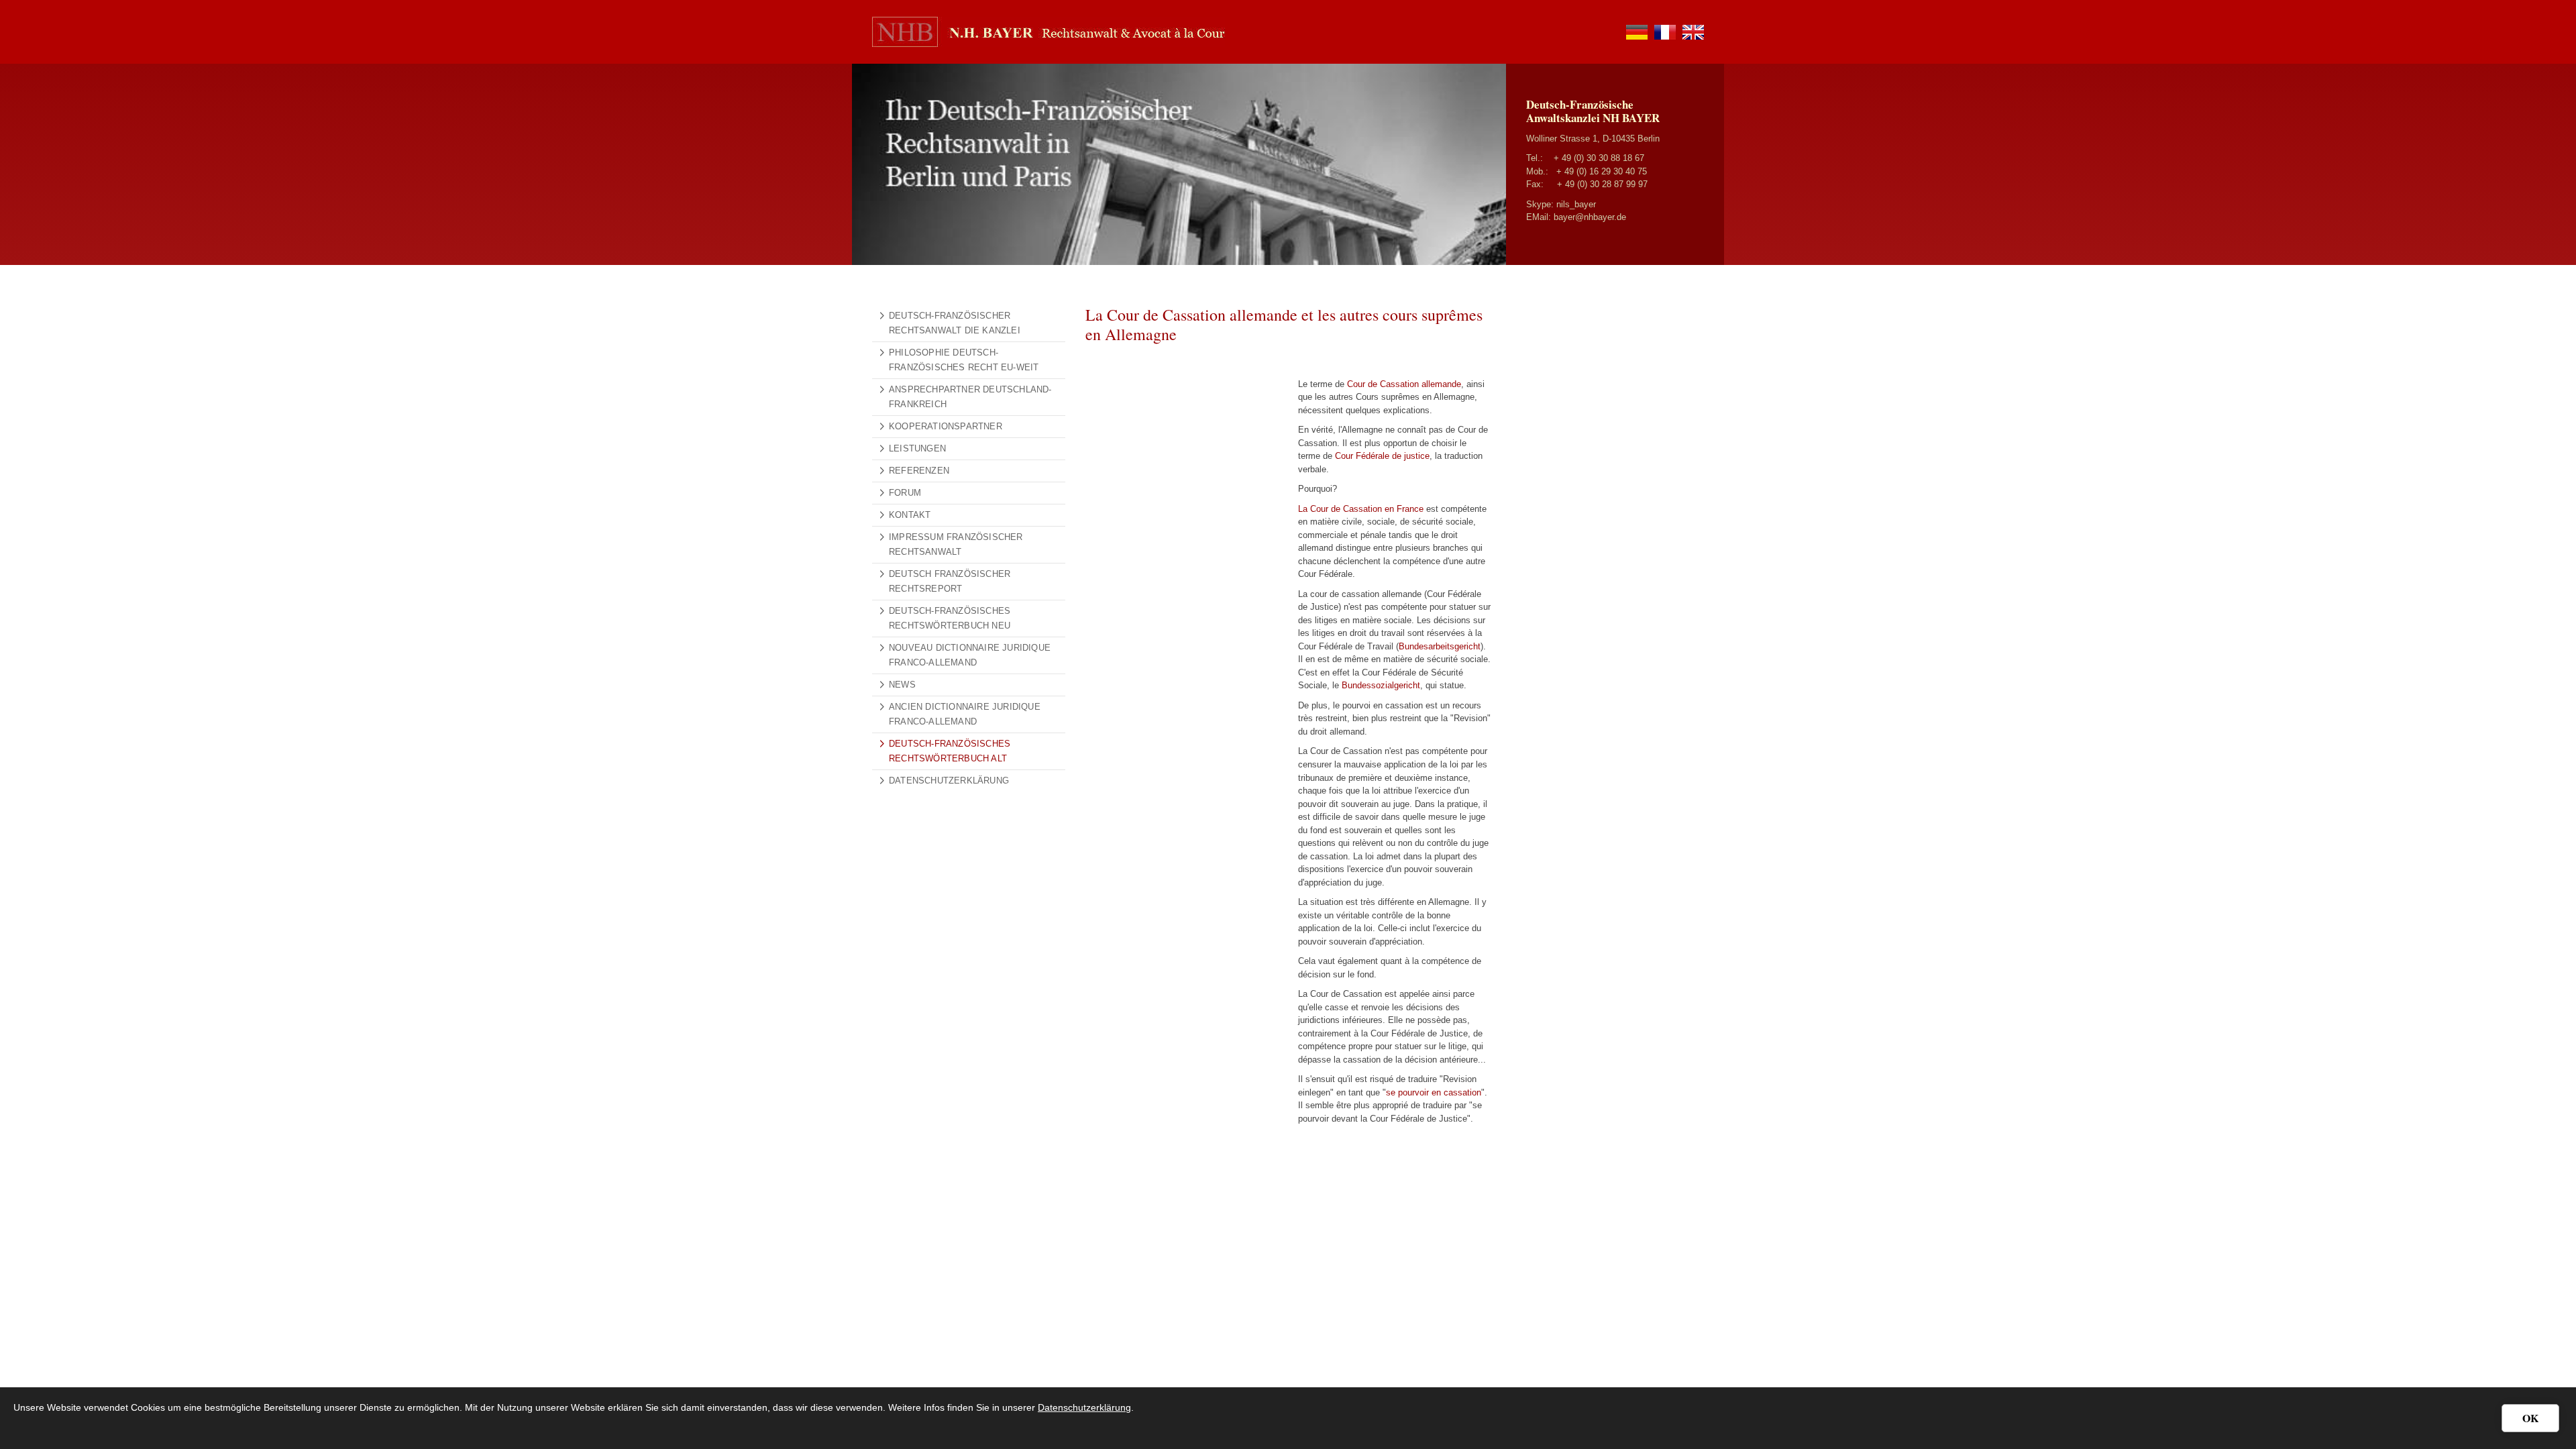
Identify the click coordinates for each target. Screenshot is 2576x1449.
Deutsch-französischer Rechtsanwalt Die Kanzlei (955, 323)
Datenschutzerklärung (949, 781)
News (902, 685)
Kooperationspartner (946, 426)
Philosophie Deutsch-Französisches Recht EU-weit (964, 360)
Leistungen (917, 448)
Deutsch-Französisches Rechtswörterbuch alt (950, 751)
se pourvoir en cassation (1434, 1092)
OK (2530, 1418)
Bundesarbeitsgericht (1440, 646)
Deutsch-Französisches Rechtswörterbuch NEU (950, 618)
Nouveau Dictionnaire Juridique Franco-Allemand (970, 655)
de (1637, 32)
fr (1665, 32)
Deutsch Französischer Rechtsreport (950, 581)
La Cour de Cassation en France (1361, 509)
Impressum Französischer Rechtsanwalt (956, 544)
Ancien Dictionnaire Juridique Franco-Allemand (965, 714)
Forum (905, 493)
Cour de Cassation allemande (1404, 384)
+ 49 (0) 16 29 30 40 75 (1602, 171)
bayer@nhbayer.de (1590, 217)
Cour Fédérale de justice (1382, 456)
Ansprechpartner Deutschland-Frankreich (970, 397)
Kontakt (910, 515)
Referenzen (919, 471)
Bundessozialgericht (1381, 685)
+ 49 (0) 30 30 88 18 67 (1599, 158)
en (1693, 32)
